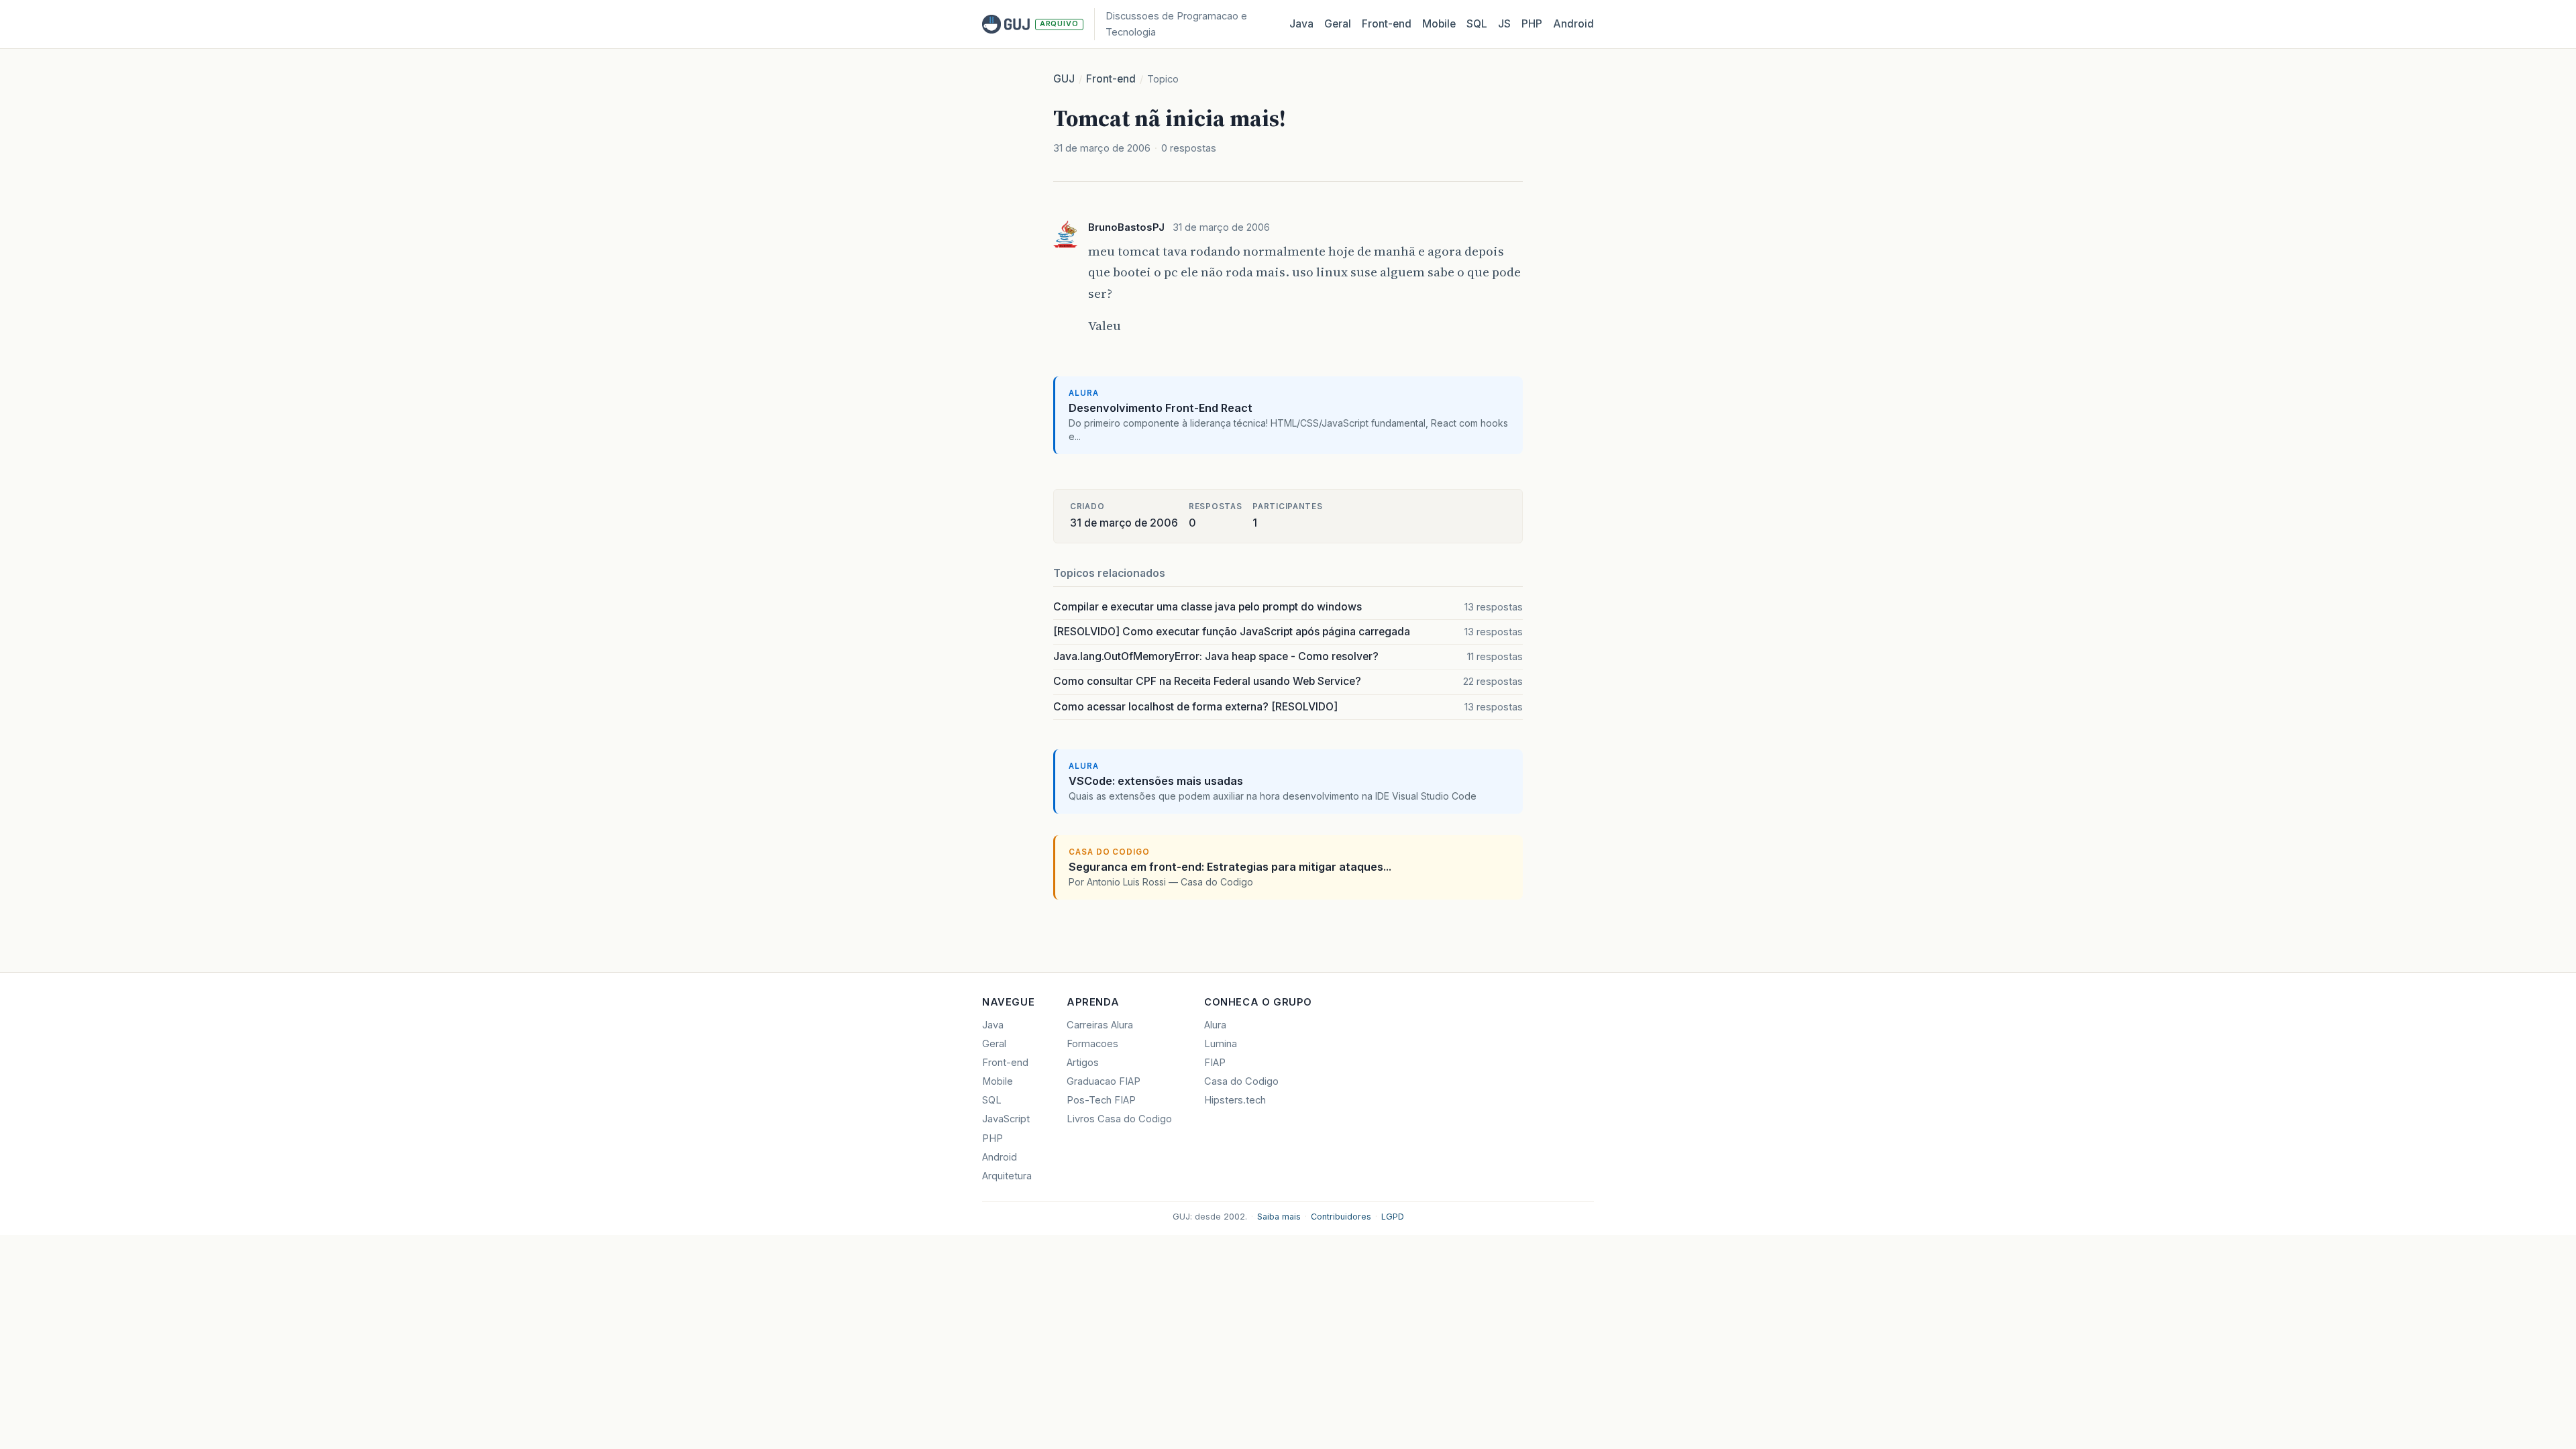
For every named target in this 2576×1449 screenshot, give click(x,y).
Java (1301, 24)
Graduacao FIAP (1104, 1081)
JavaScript (1006, 1119)
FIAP (1215, 1063)
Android (1573, 24)
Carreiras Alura (1100, 1025)
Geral (1338, 24)
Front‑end (1387, 24)
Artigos (1083, 1063)
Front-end (1111, 79)
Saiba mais (1279, 1217)
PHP (1532, 24)
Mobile (1439, 24)
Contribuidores (1341, 1217)
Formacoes (1092, 1044)
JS (1504, 24)
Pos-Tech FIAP (1101, 1100)
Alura (1215, 1025)
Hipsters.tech (1235, 1100)
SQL (1477, 24)
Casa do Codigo (1241, 1081)
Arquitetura (1007, 1176)
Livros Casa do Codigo (1119, 1119)
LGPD (1393, 1217)
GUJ (1064, 79)
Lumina (1221, 1044)
